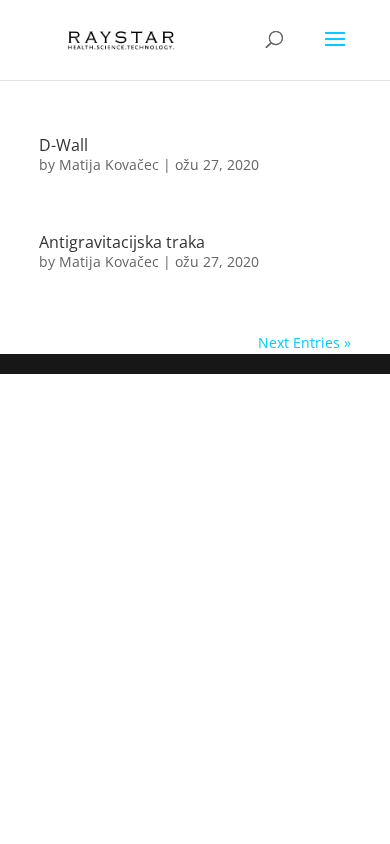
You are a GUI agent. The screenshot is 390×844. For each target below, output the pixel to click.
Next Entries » (304, 342)
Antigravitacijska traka (122, 242)
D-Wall (63, 145)
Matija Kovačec (109, 164)
